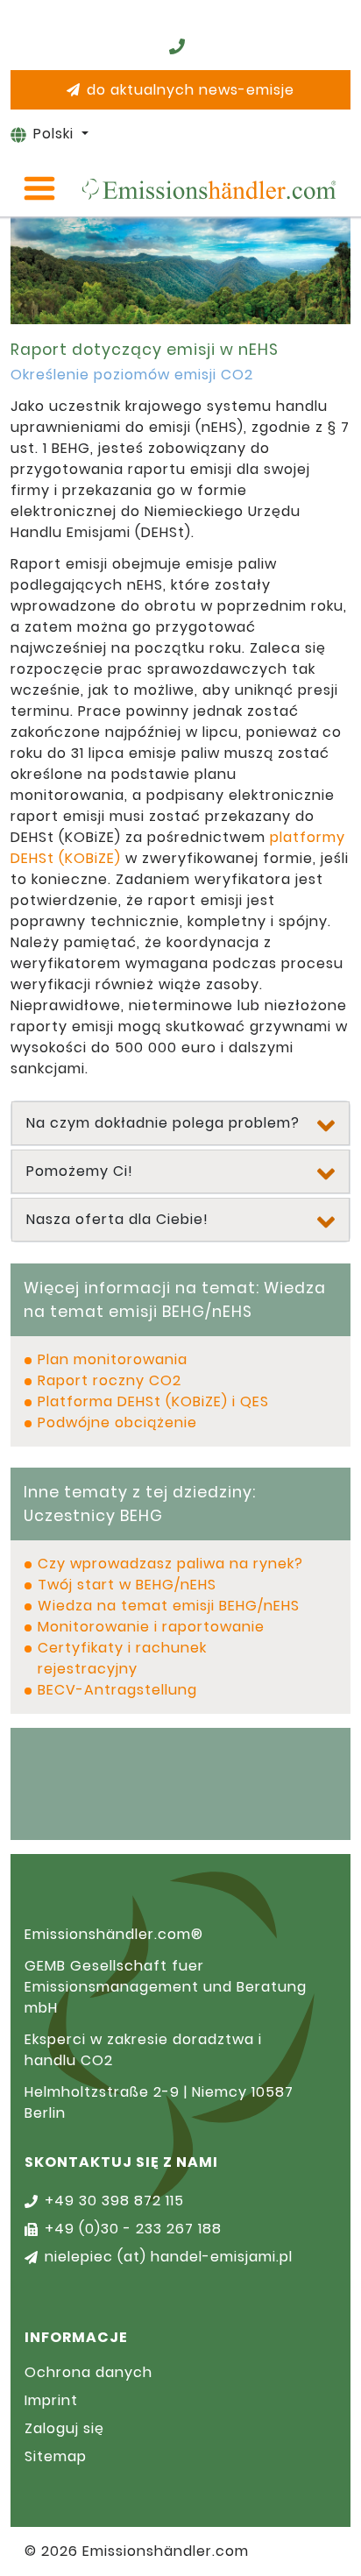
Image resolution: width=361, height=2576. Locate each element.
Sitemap (56, 2456)
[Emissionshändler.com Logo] (209, 189)
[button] (180, 1123)
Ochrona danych (88, 2372)
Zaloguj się (64, 2428)
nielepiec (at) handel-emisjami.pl (169, 2257)
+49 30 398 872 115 (114, 2201)
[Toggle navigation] (39, 188)
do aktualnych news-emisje (191, 90)
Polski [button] (56, 134)
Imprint (51, 2400)
